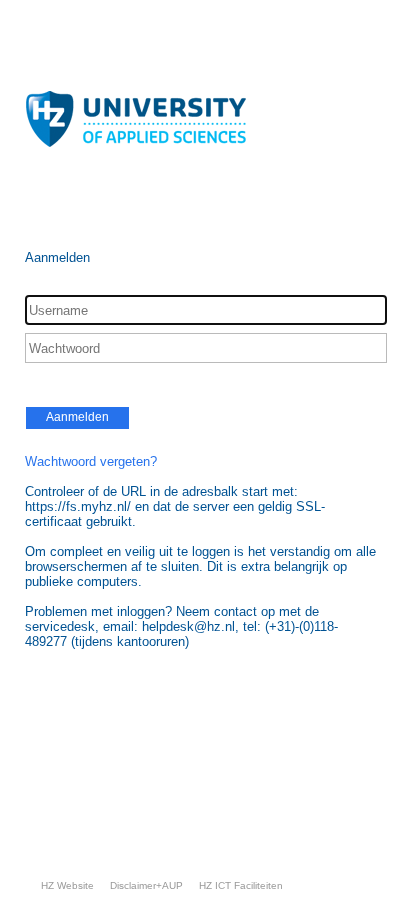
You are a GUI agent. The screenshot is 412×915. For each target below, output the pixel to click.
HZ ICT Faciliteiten (241, 885)
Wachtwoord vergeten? (91, 461)
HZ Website (67, 885)
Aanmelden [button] (77, 417)
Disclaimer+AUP (146, 885)
